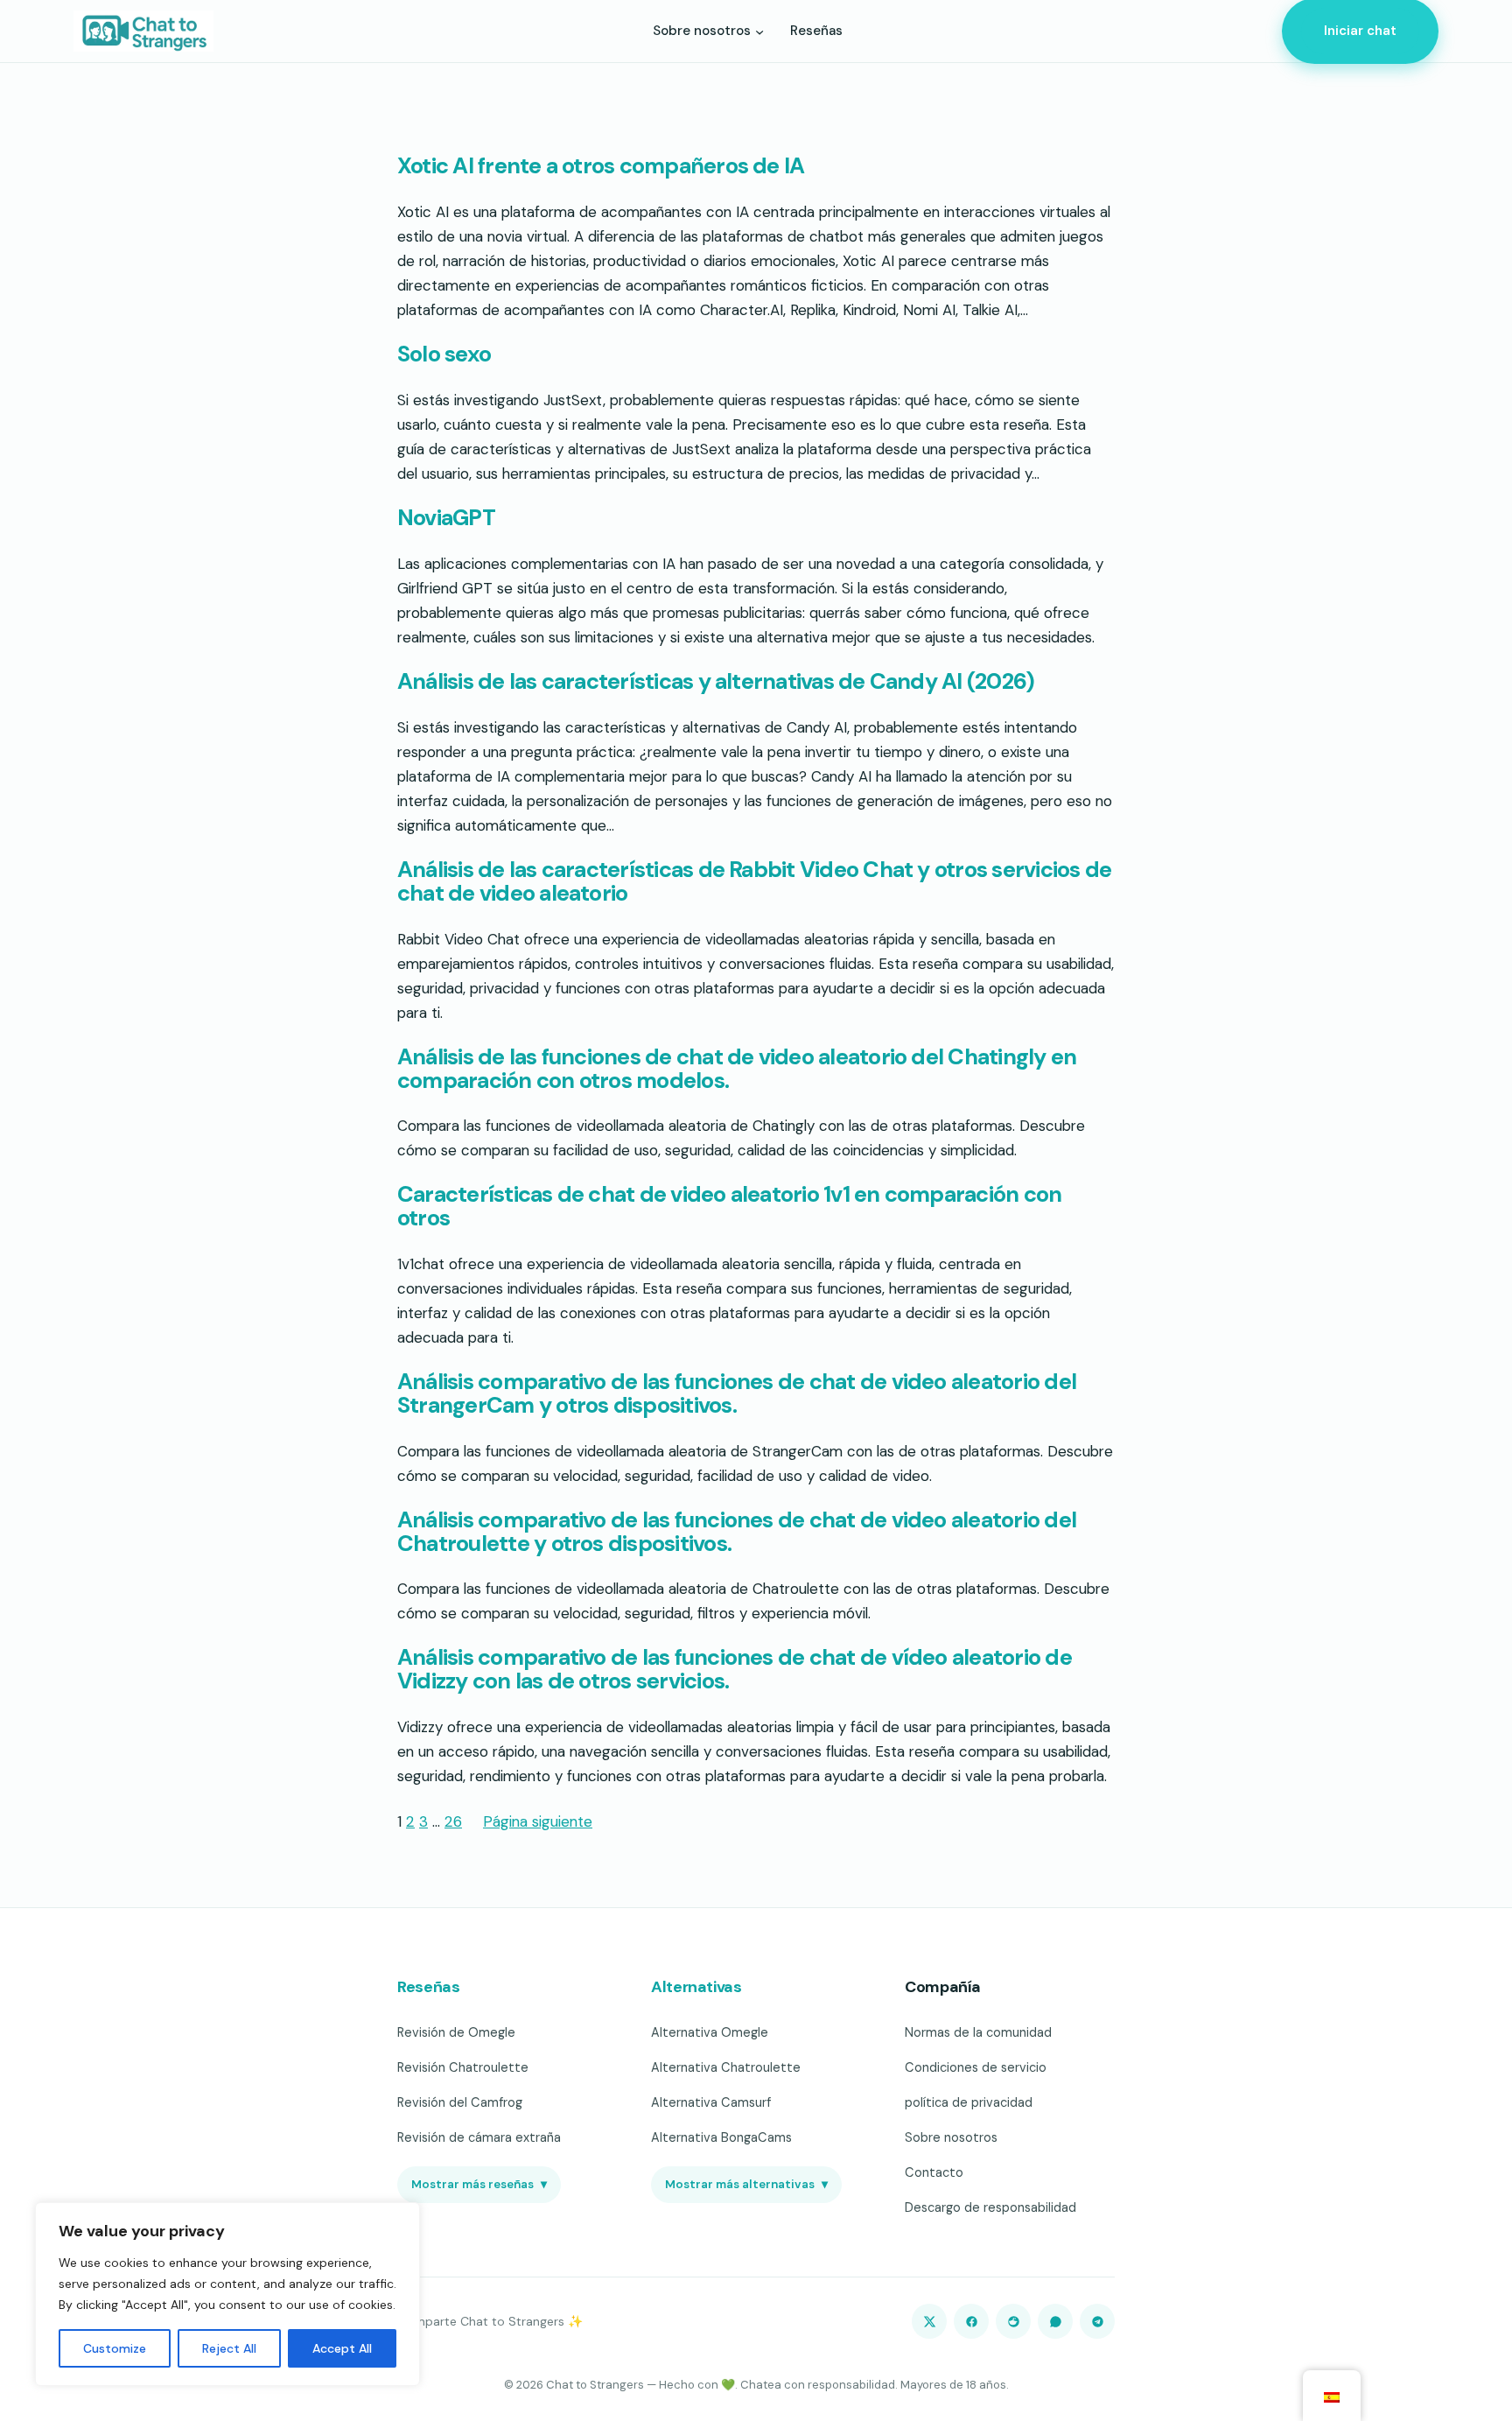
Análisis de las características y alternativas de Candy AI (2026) (716, 682)
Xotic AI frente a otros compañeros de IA (601, 167)
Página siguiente (538, 1821)
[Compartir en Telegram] (1097, 2321)
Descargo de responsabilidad (990, 2207)
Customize (115, 2348)
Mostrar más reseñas (479, 2184)
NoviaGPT (446, 519)
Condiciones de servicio (976, 2067)
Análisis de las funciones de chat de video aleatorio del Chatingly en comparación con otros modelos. (737, 1070)
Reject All (229, 2348)
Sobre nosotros (951, 2137)
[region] (227, 2294)
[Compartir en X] (929, 2321)
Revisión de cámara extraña (479, 2137)
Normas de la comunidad (978, 2032)
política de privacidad (969, 2102)
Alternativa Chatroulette (726, 2067)
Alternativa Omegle (710, 2032)
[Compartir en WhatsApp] (1055, 2321)
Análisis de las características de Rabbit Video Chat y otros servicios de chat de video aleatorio (754, 882)
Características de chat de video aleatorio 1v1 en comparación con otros (729, 1207)
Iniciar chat (1360, 31)
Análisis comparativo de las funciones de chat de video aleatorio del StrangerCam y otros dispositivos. (737, 1394)
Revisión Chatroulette (463, 2067)
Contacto (934, 2172)
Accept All (342, 2348)
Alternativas (696, 1987)
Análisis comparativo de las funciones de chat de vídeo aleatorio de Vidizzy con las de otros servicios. (735, 1670)
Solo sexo (444, 355)
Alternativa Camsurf (711, 2102)
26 (453, 1821)
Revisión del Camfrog (460, 2102)
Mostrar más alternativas (746, 2184)
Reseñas (428, 1987)
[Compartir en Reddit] (1013, 2321)
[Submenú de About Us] (759, 31)
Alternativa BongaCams (721, 2137)
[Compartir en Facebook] (971, 2321)
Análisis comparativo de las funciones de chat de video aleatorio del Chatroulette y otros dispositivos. (737, 1533)
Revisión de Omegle (456, 2032)
